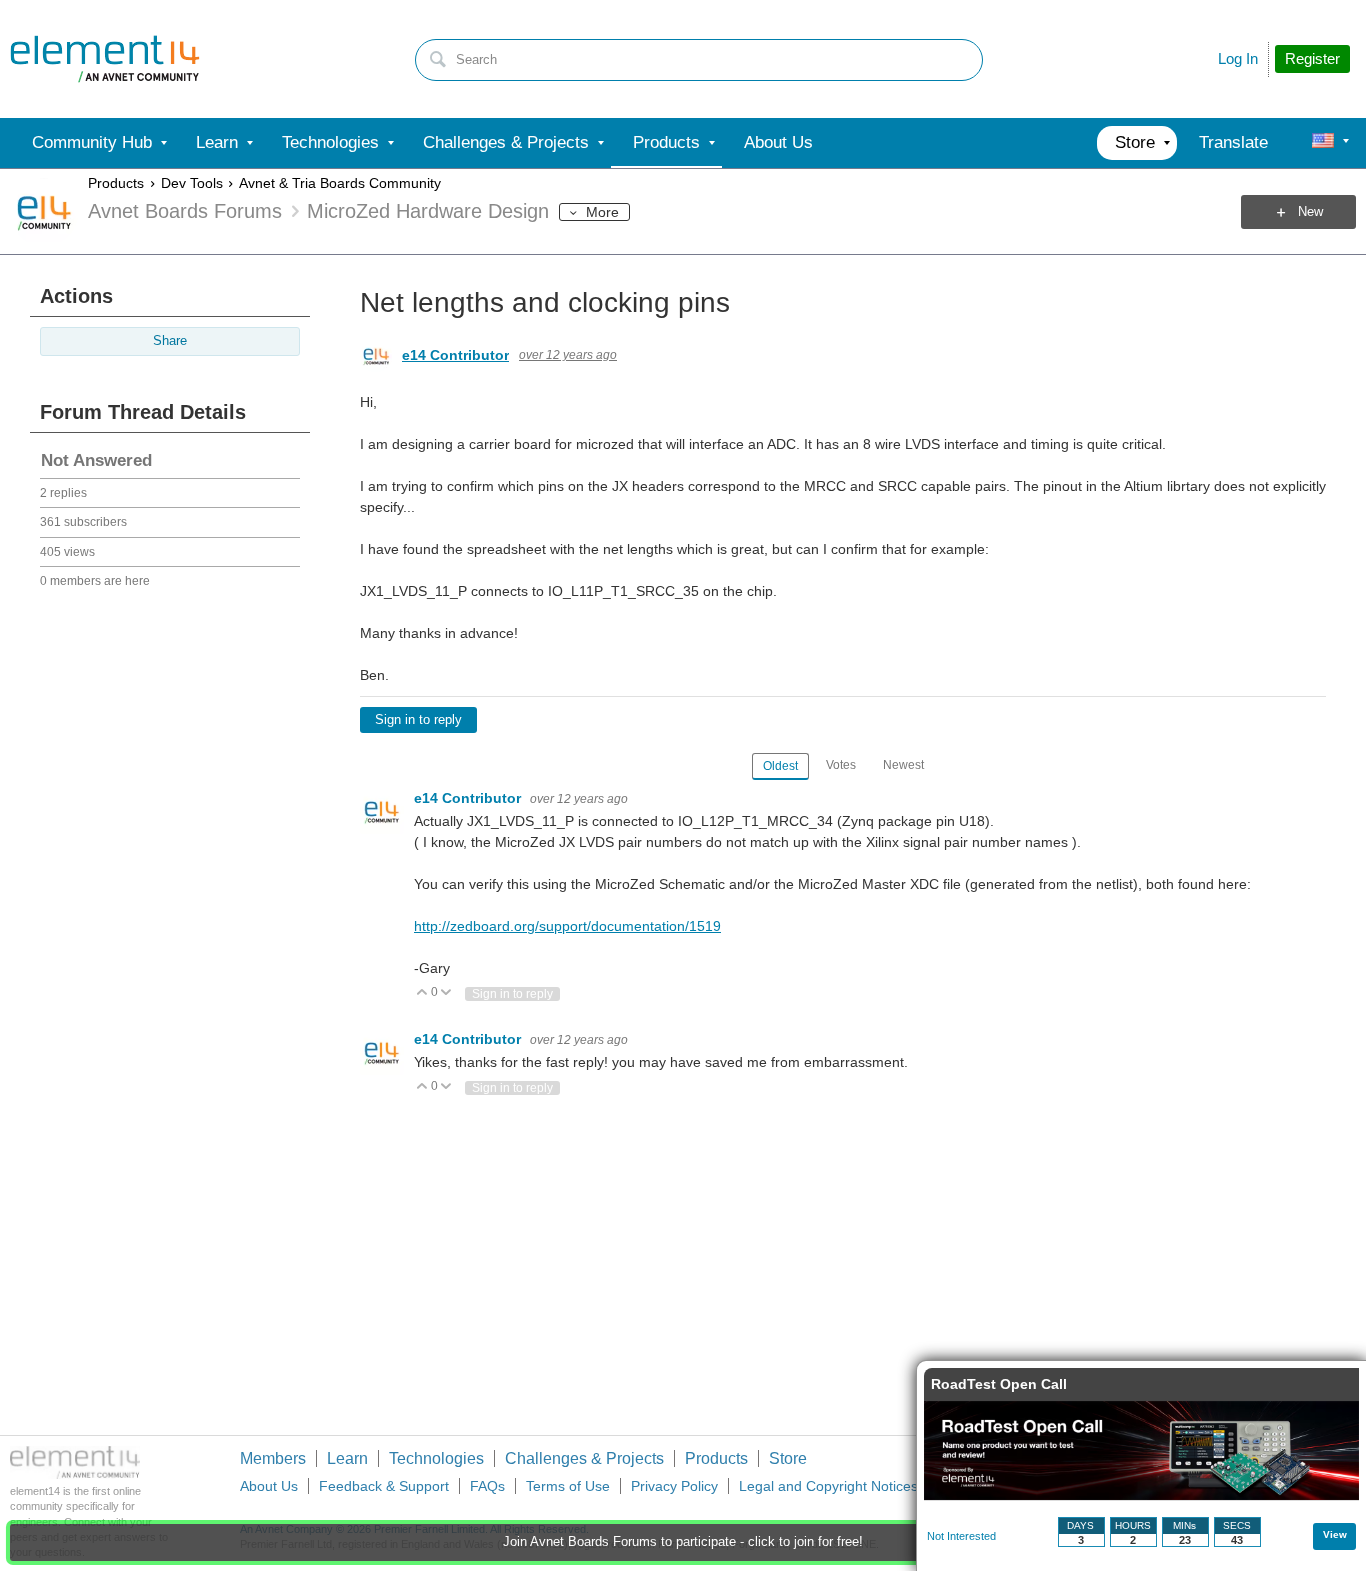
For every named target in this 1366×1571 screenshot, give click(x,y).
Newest (903, 765)
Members (273, 1458)
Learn (347, 1458)
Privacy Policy (674, 1486)
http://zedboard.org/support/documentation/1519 (567, 926)
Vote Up (422, 993)
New (1310, 212)
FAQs (487, 1486)
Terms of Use (568, 1486)
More (602, 212)
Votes (841, 765)
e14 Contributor (455, 355)
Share (170, 341)
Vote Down (446, 993)
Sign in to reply (418, 720)
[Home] (105, 59)
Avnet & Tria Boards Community (340, 183)
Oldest (780, 766)
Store (788, 1458)
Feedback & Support (384, 1486)
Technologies (436, 1458)
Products (116, 183)
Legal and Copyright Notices (828, 1486)
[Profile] (1323, 143)
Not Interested (961, 1536)
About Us (269, 1486)
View (1335, 1534)
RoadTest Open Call (999, 1384)
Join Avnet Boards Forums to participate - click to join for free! (683, 1542)
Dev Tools (192, 183)
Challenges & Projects (584, 1458)
